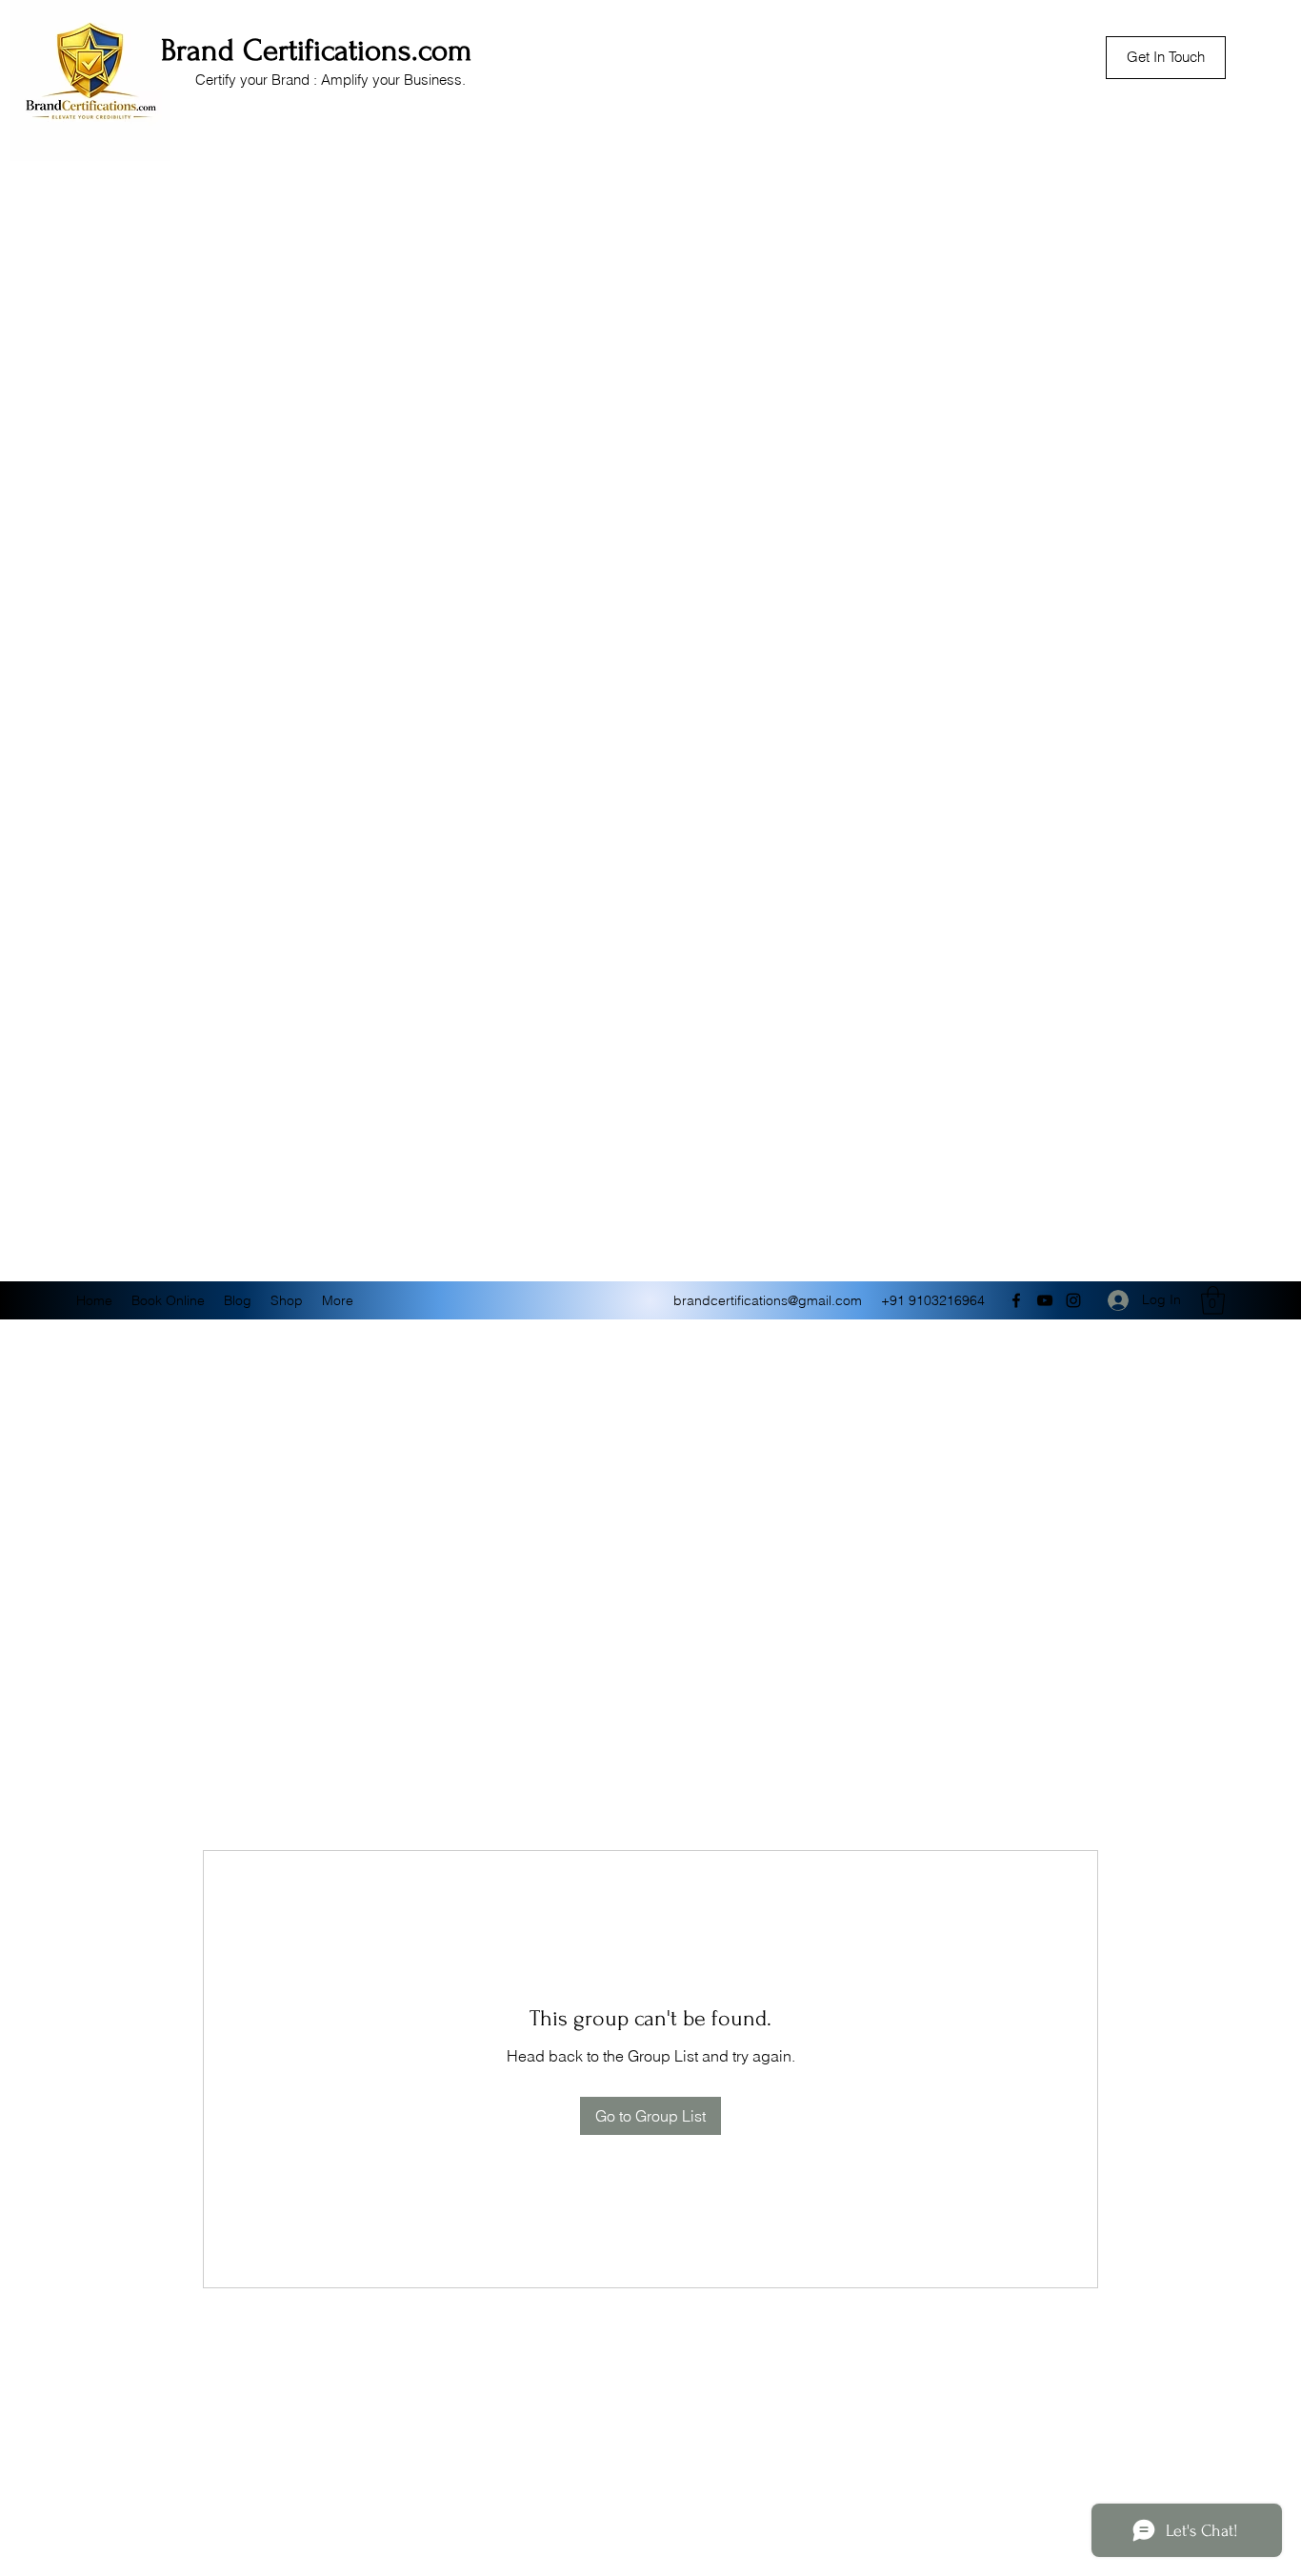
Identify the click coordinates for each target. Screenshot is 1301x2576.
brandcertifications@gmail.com (768, 1300)
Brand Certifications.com (317, 50)
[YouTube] (1045, 1300)
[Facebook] (1016, 1300)
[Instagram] (1073, 1300)
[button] (1213, 1300)
